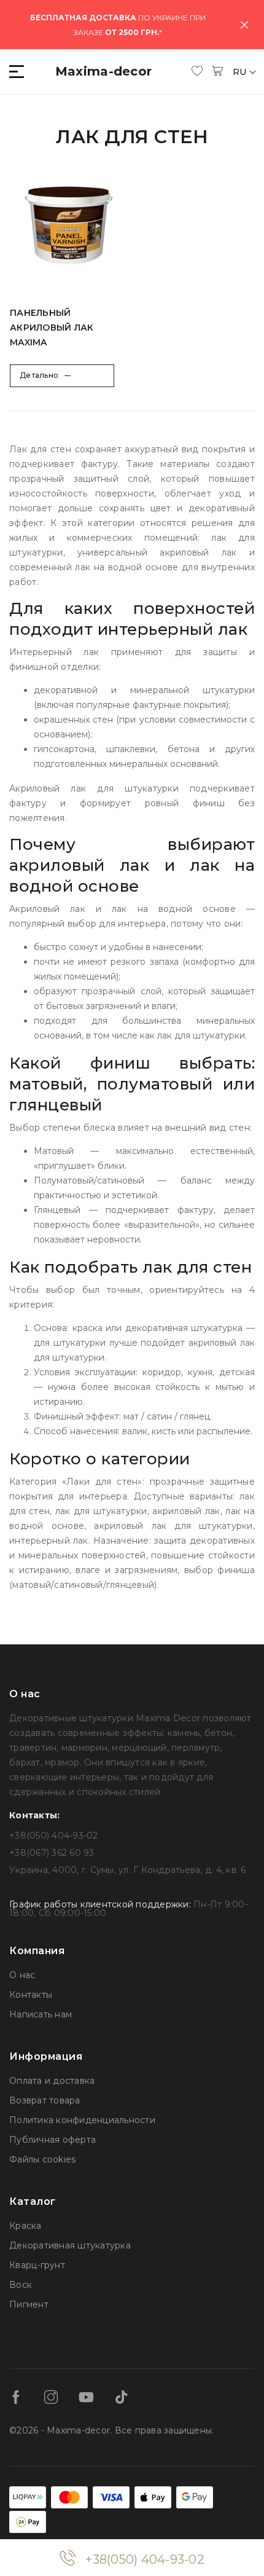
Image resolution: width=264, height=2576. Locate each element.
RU (241, 72)
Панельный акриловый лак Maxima (52, 328)
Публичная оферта (52, 2140)
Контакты (31, 1995)
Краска (25, 2226)
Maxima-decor (104, 71)
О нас (22, 1975)
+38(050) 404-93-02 (145, 2559)
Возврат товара (45, 2100)
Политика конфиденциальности (82, 2120)
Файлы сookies (42, 2159)
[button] (17, 72)
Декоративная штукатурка (70, 2245)
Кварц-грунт (37, 2265)
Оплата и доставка (52, 2081)
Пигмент (29, 2304)
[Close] (244, 25)
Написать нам (41, 2014)
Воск (21, 2285)
